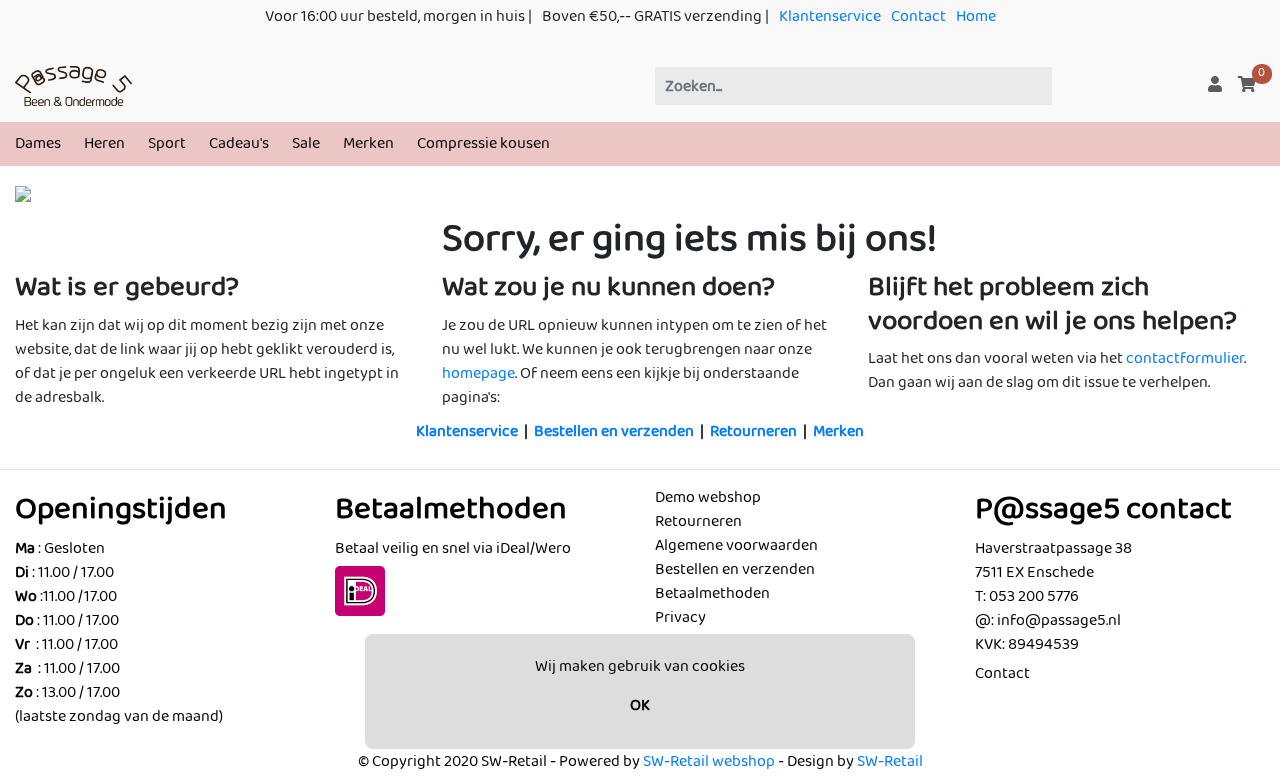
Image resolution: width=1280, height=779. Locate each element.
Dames (38, 143)
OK (640, 705)
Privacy (680, 617)
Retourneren (753, 431)
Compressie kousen (483, 143)
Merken (368, 143)
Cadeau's (239, 143)
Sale (306, 143)
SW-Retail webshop (709, 761)
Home (976, 16)
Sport (167, 143)
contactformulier (1185, 358)
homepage (478, 373)
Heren (104, 143)
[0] (1247, 85)
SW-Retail (890, 761)
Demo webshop (708, 497)
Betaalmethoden (712, 593)
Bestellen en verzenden (614, 431)
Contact (918, 16)
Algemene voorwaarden (736, 545)
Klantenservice (830, 16)
